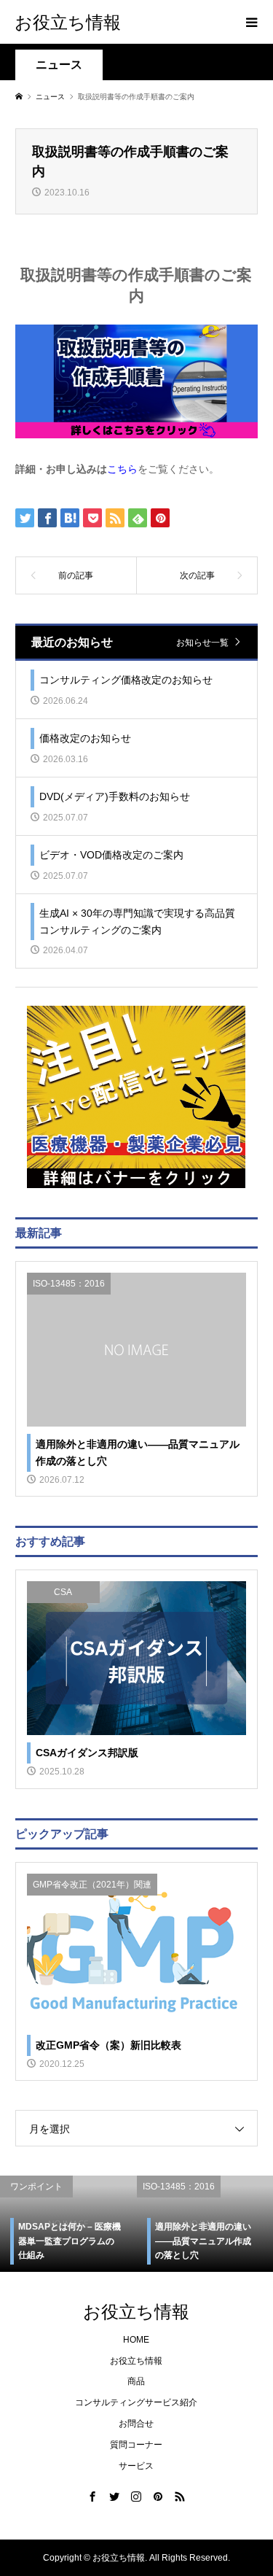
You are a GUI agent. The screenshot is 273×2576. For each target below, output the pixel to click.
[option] (169, 2224)
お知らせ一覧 (202, 642)
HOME (136, 2340)
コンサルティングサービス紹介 (136, 2402)
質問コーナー (136, 2445)
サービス (136, 2466)
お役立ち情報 (68, 22)
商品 (136, 2381)
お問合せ (136, 2424)
